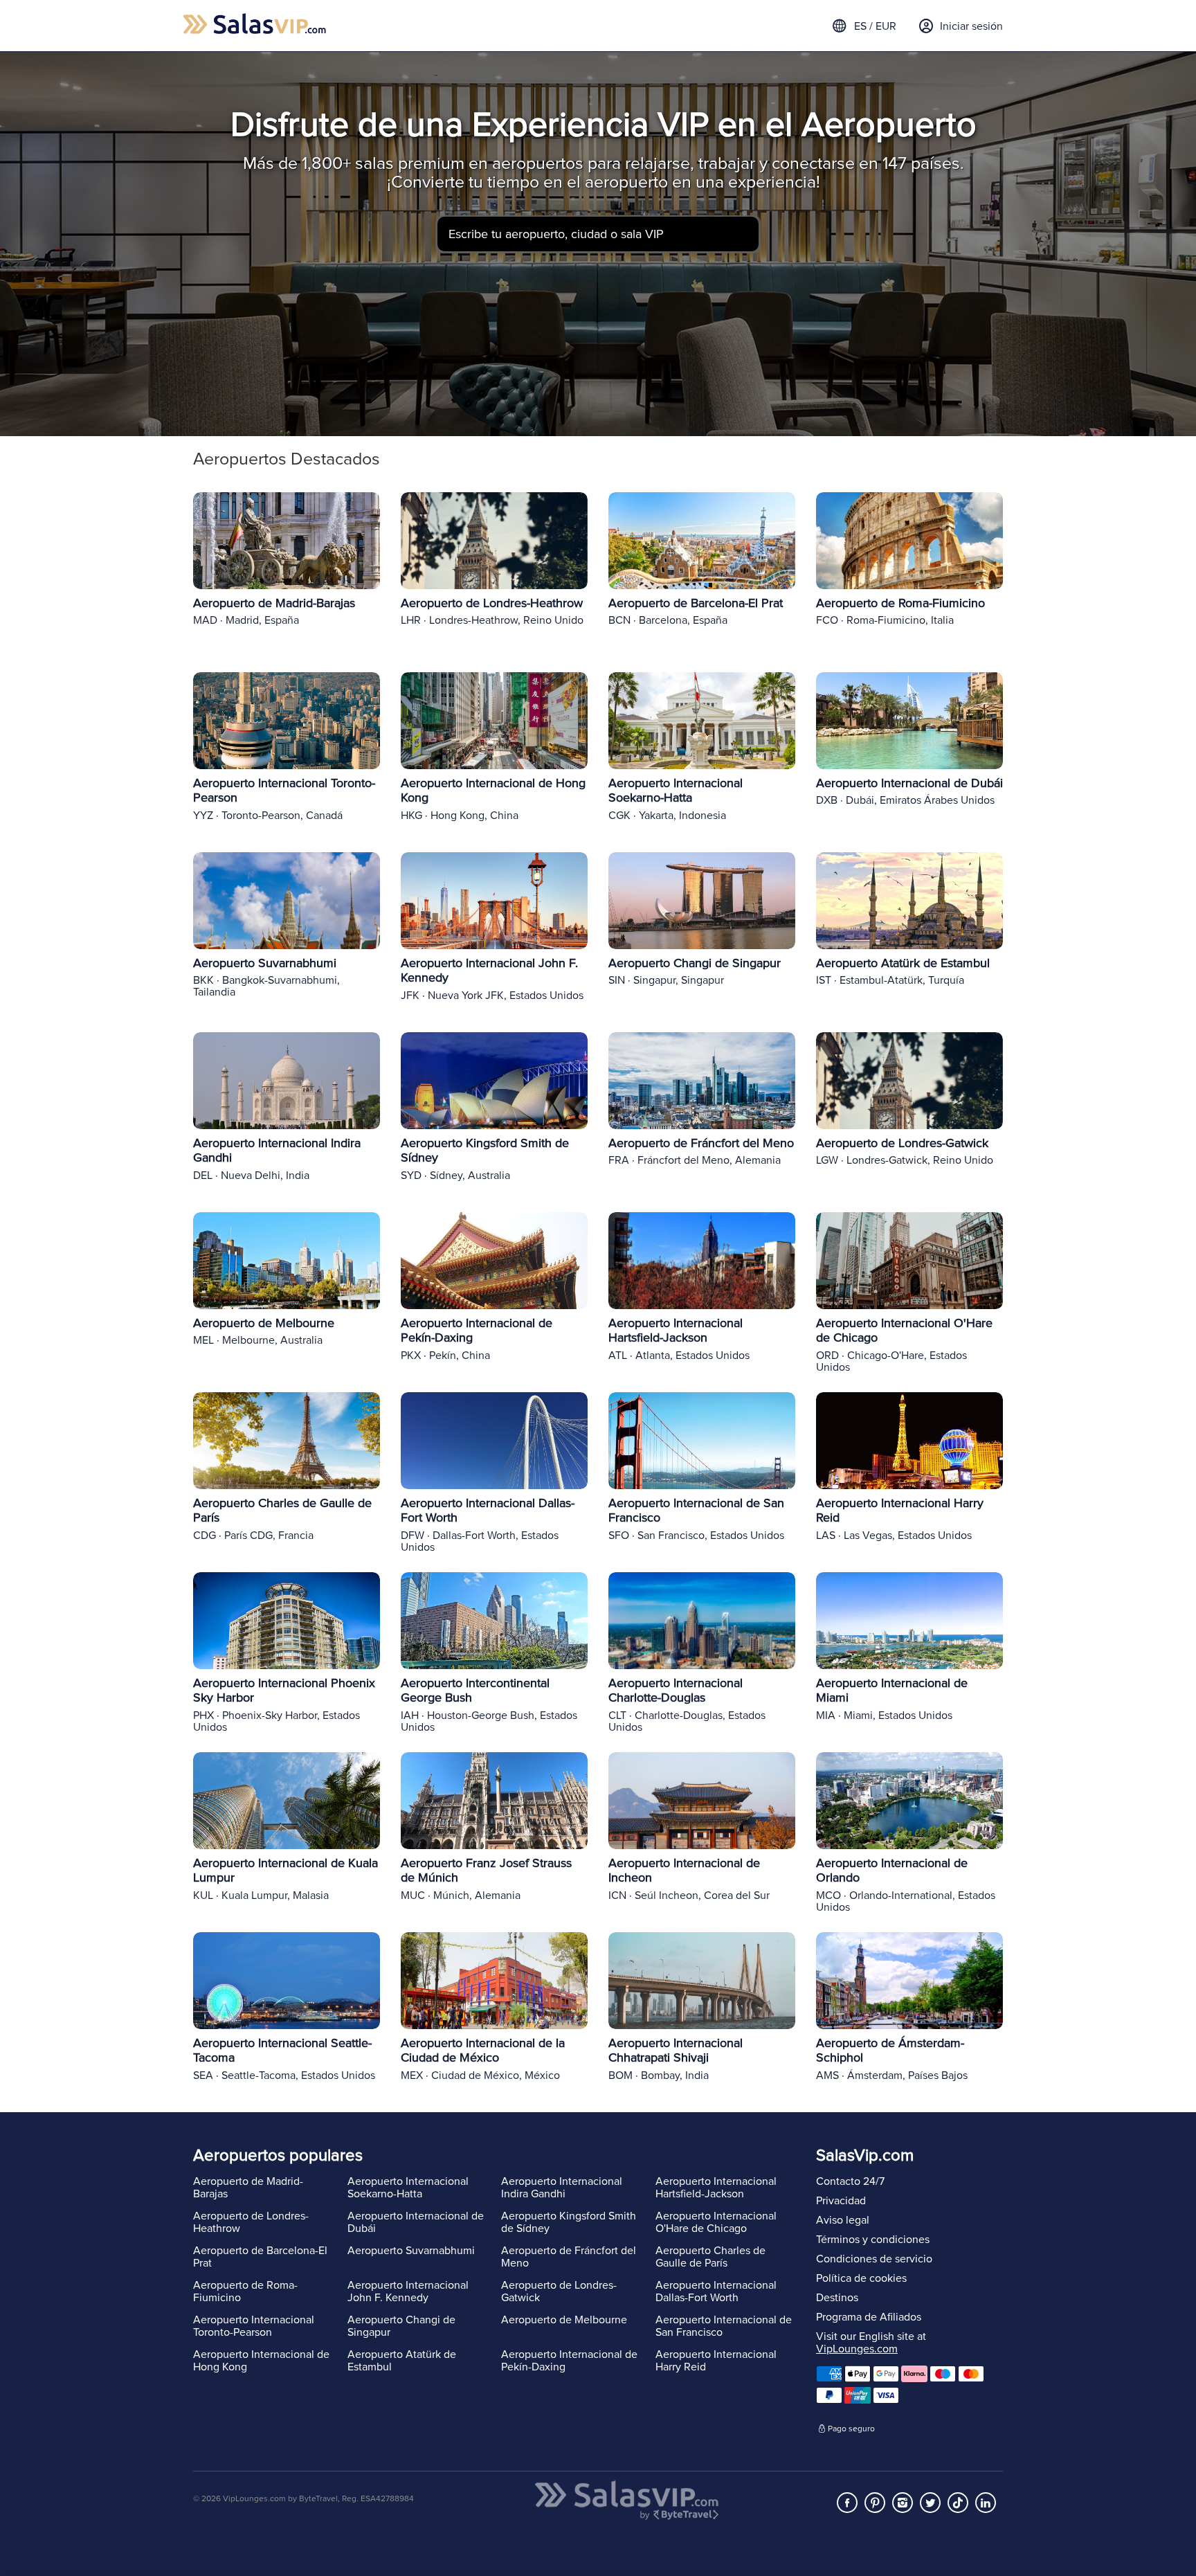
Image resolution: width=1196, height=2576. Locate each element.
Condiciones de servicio (874, 2259)
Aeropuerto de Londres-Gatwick (559, 2291)
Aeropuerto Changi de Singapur (401, 2326)
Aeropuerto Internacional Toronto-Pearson (254, 2326)
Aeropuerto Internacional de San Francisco (724, 2326)
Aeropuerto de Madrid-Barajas (248, 2188)
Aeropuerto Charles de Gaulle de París (710, 2257)
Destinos (837, 2298)
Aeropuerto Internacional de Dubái (416, 2222)
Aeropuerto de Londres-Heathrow (251, 2222)
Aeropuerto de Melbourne (564, 2320)
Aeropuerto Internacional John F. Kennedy (408, 2291)
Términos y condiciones (873, 2240)
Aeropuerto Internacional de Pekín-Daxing (569, 2361)
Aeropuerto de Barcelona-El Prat (260, 2257)
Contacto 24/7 (850, 2181)
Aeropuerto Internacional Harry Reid (716, 2361)
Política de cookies (861, 2278)
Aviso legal (843, 2220)
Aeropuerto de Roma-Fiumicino (245, 2291)
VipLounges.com (857, 2349)
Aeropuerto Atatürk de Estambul (402, 2361)
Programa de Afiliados (869, 2317)
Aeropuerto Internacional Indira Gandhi (562, 2188)
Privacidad (841, 2201)
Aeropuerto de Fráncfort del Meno (569, 2257)
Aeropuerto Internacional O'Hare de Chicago (716, 2222)
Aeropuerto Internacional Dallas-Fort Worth (716, 2291)
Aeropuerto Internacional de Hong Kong (261, 2361)
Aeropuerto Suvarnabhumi (411, 2251)
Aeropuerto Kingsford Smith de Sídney (569, 2222)
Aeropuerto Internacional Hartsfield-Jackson (716, 2188)
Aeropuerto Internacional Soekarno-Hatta (408, 2188)
